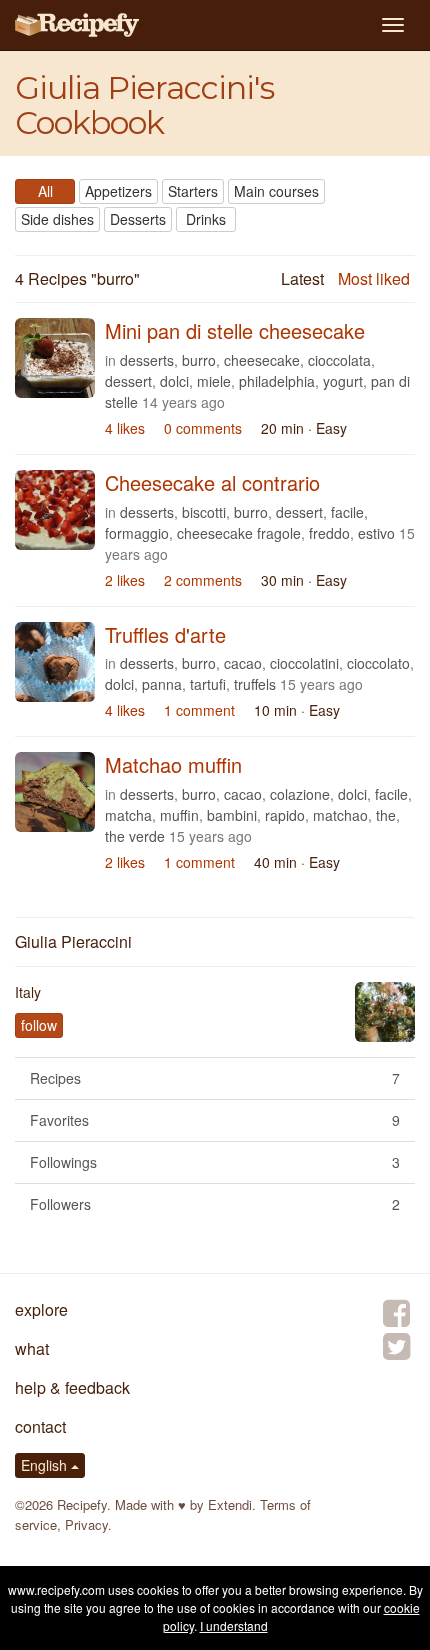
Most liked (374, 278)
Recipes (215, 1078)
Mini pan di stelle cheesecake (235, 330)
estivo (376, 533)
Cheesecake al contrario (212, 482)
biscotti (204, 512)
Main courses (276, 191)
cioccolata (339, 360)
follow (39, 1025)
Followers (215, 1204)
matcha (128, 815)
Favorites (215, 1120)
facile (347, 512)
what (32, 1348)
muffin (179, 815)
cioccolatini (304, 663)
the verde (135, 836)
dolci (174, 381)
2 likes (125, 580)
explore (41, 1309)
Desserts (138, 219)
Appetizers (118, 191)
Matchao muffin (173, 764)
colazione (300, 794)
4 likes (125, 428)
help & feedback (72, 1387)
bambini (232, 815)
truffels (255, 684)
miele (214, 381)
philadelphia (277, 381)
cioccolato (378, 663)
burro (199, 360)
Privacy (86, 1524)
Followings (215, 1162)
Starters (193, 191)
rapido (285, 815)
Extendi (230, 1504)
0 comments (203, 428)
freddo (329, 533)
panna (162, 684)
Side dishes (57, 219)
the (386, 815)
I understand (234, 1625)
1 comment (199, 710)
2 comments (203, 580)
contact (40, 1426)
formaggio (137, 533)
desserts (147, 360)
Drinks (206, 219)
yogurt (343, 381)
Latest (302, 278)
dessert (128, 381)
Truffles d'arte (165, 634)
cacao (243, 663)
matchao (340, 815)
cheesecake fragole (239, 533)
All (45, 191)
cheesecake (262, 360)
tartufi (208, 684)
